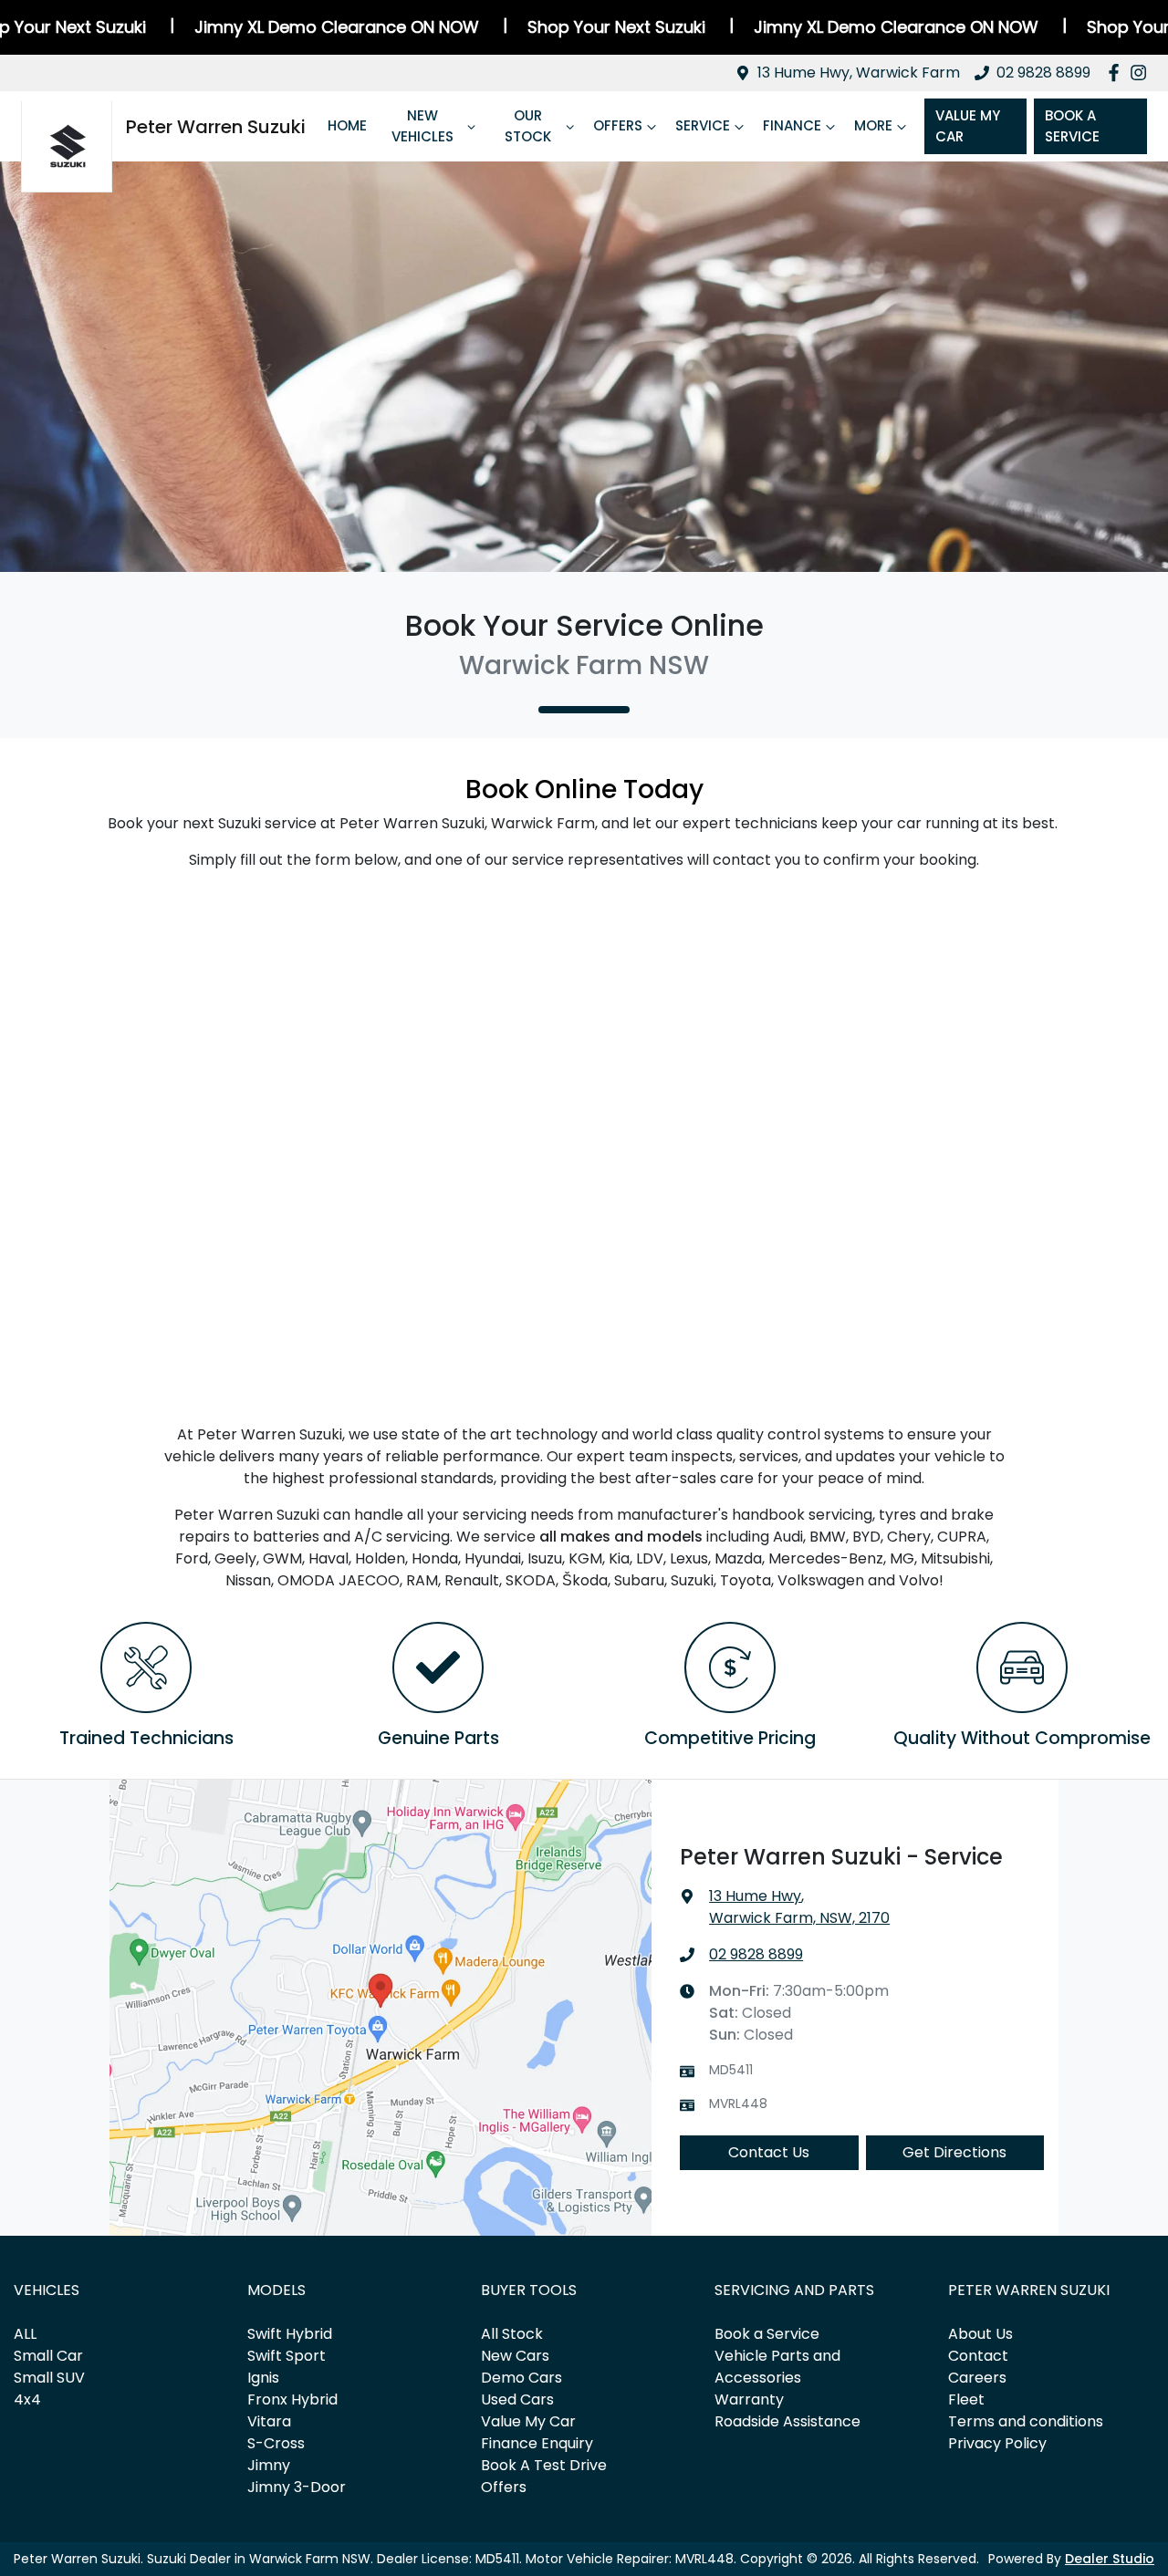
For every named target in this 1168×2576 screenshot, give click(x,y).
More (873, 125)
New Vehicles (422, 126)
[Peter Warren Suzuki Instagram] (1142, 73)
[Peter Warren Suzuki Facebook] (1117, 73)
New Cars (515, 2356)
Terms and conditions (1026, 2421)
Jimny (269, 2465)
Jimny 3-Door (297, 2487)
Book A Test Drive (544, 2465)
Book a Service (767, 2334)
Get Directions (954, 2152)
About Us (980, 2334)
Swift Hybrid (290, 2334)
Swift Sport (287, 2356)
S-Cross (276, 2443)
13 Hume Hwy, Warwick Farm (859, 73)
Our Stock (528, 126)
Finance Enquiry (537, 2443)
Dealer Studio (1110, 2559)
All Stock (512, 2334)
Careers (977, 2378)
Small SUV (49, 2378)
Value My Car (968, 126)
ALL (25, 2334)
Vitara (269, 2421)
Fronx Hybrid (292, 2399)
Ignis (263, 2378)
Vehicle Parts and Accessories (777, 2367)
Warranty (749, 2399)
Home (347, 125)
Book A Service (1072, 126)
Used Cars (517, 2399)
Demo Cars (521, 2378)
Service (703, 125)
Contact (978, 2356)
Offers (618, 125)
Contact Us (769, 2152)
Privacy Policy (997, 2443)
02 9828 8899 (1043, 73)
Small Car (48, 2356)
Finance (792, 125)
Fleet (966, 2399)
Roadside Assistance (787, 2421)
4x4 (27, 2399)
